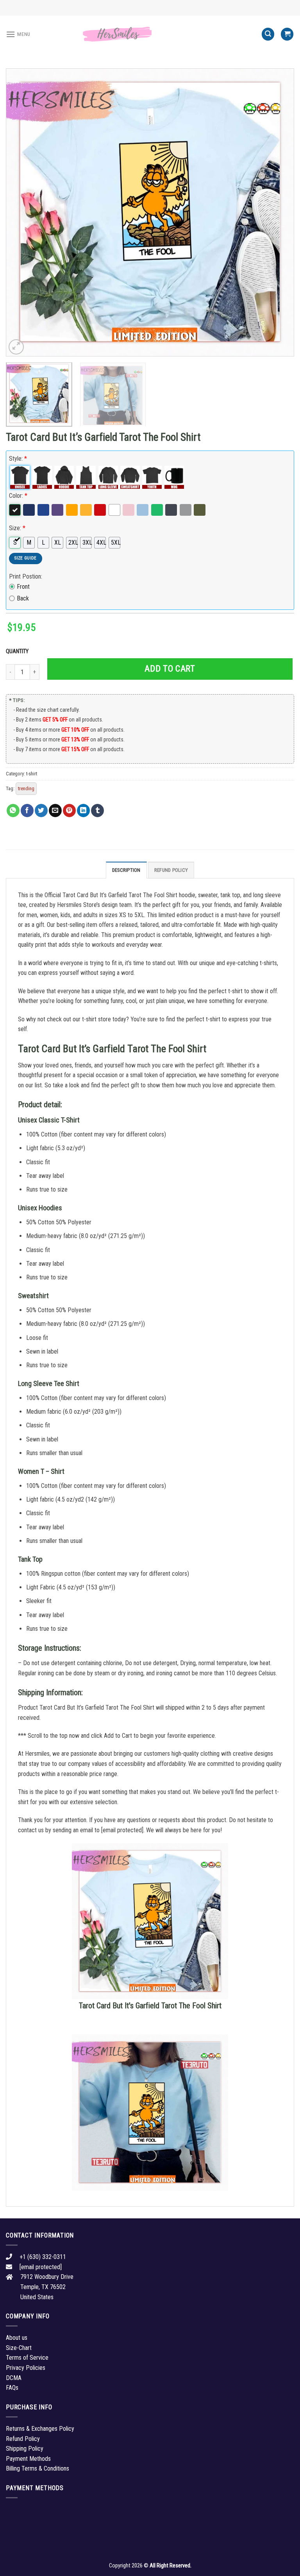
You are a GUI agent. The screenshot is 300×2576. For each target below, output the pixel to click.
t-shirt (32, 774)
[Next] (279, 212)
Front (23, 587)
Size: (17, 528)
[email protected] (122, 1830)
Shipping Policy (25, 2449)
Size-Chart (19, 2348)
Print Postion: (26, 576)
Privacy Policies (26, 2368)
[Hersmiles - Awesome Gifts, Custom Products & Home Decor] (150, 34)
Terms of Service (27, 2358)
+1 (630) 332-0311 (43, 2257)
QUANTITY (18, 651)
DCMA (14, 2378)
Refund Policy (171, 870)
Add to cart (170, 669)
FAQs (12, 2388)
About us (17, 2338)
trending (26, 788)
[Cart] (287, 34)
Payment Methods (28, 2459)
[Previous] (21, 212)
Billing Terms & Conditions (37, 2468)
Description (126, 870)
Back (23, 598)
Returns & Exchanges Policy (40, 2429)
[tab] (126, 870)
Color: (18, 496)
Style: (18, 459)
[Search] (268, 34)
